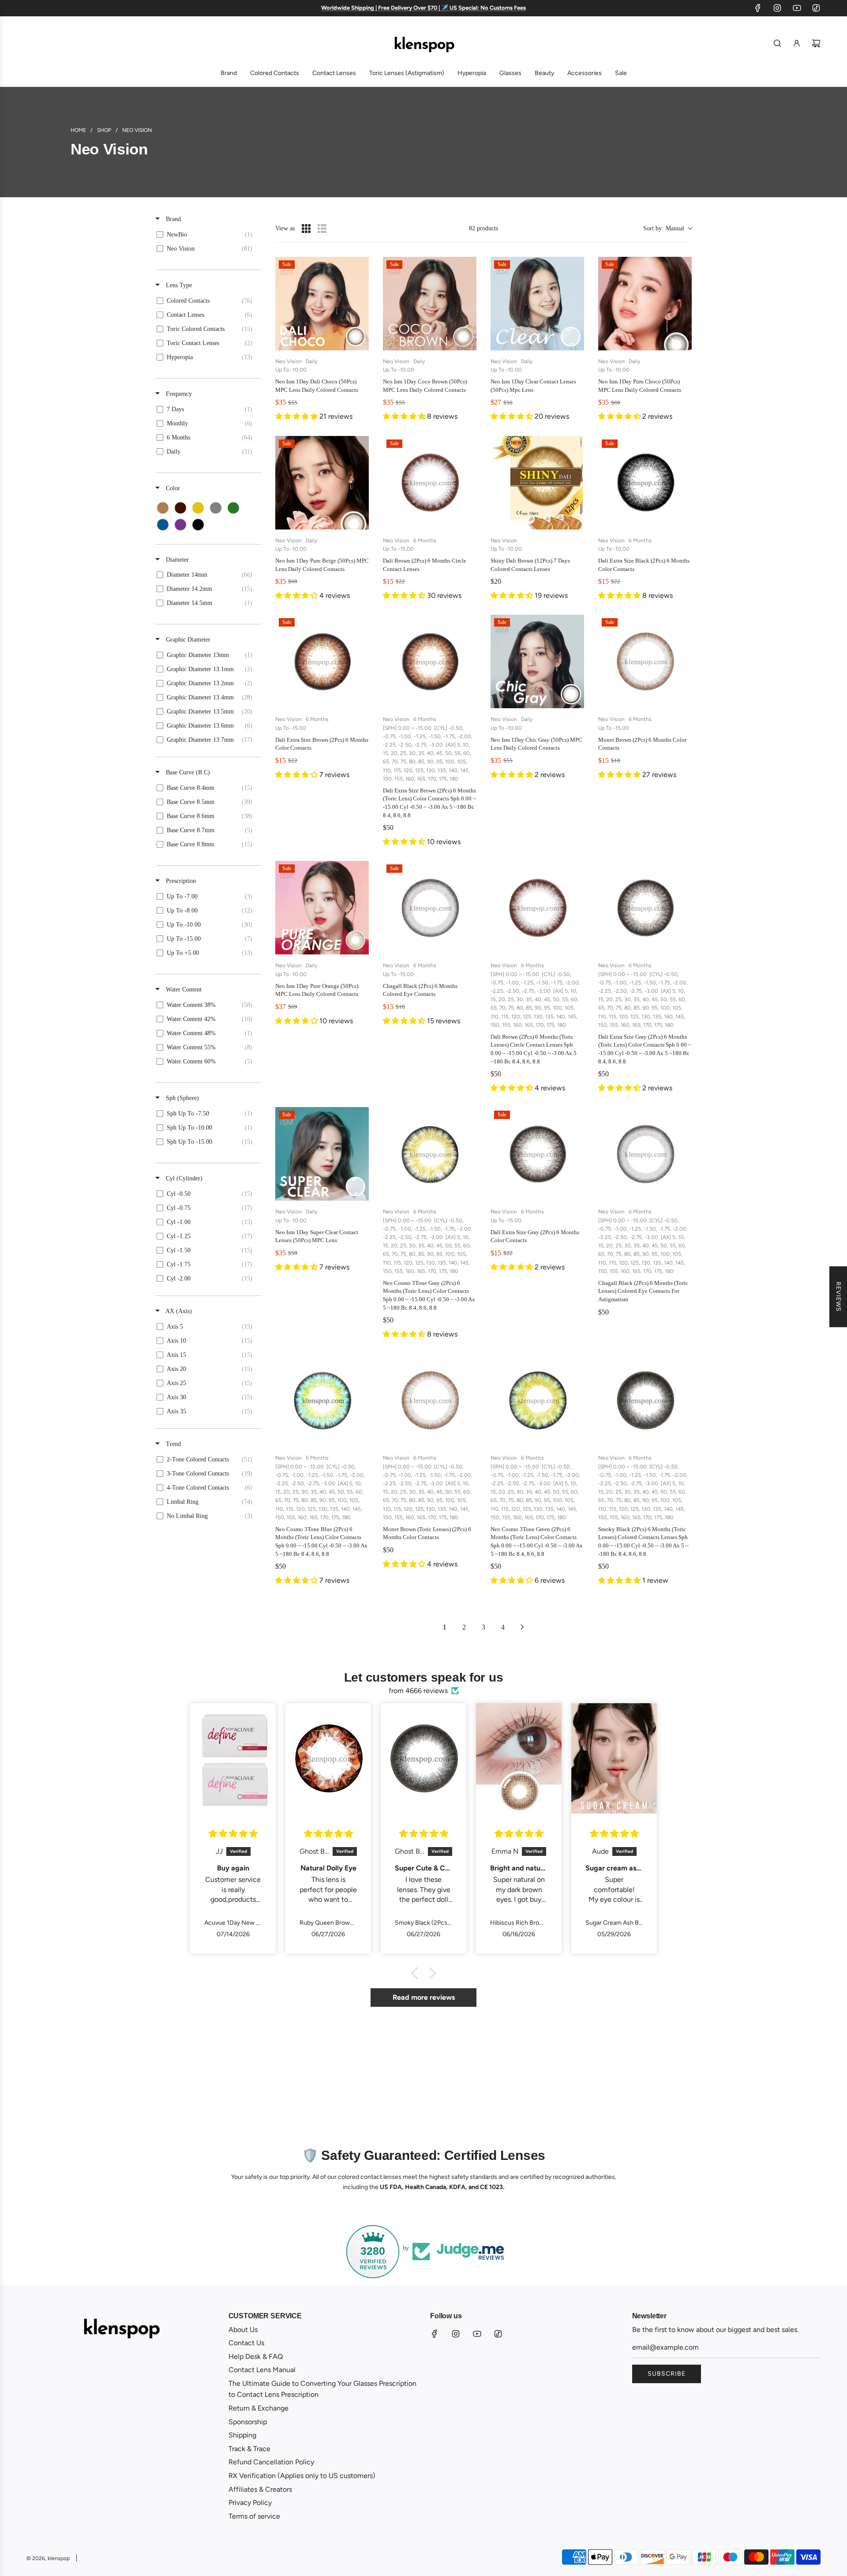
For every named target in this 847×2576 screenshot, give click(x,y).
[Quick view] (360, 342)
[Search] (777, 43)
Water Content (183, 989)
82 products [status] (483, 228)
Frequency (178, 394)
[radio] (306, 229)
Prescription (180, 881)
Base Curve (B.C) (187, 772)
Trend (172, 1444)
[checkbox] (207, 235)
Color (172, 488)
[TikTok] (816, 8)
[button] (667, 228)
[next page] (522, 1627)
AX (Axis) (178, 1311)
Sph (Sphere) (182, 1098)
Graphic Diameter (187, 640)
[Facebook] (758, 8)
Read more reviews (424, 1997)
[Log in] (797, 43)
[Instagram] (777, 8)
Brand (172, 219)
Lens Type (178, 285)
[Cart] (816, 43)
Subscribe (667, 2374)
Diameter (176, 560)
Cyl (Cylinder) (183, 1178)
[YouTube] (797, 8)
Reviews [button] (838, 1297)
